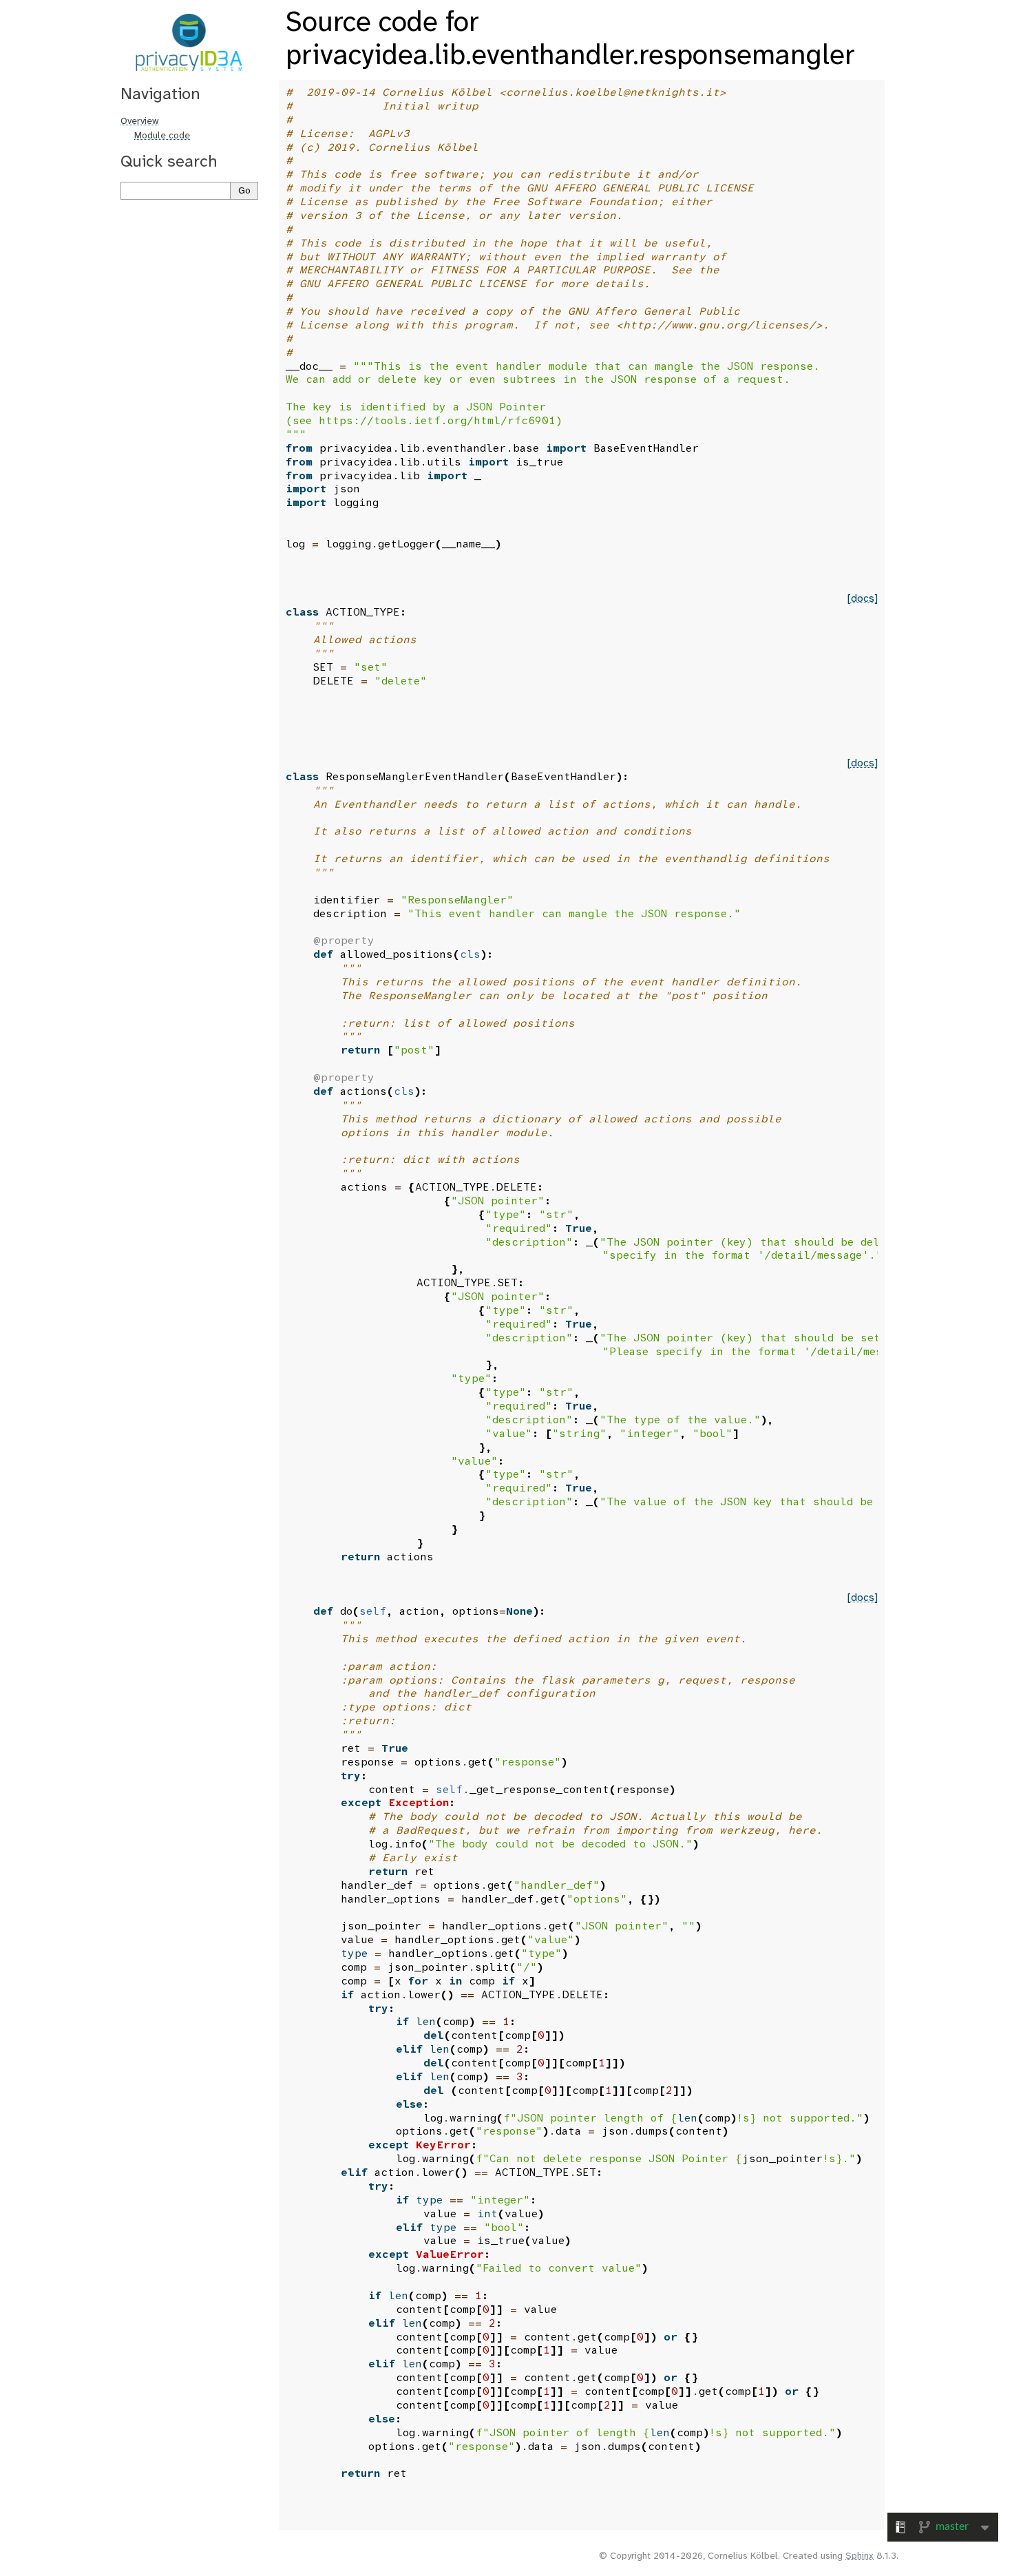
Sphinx (860, 2556)
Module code (162, 136)
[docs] (863, 599)
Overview (140, 122)
